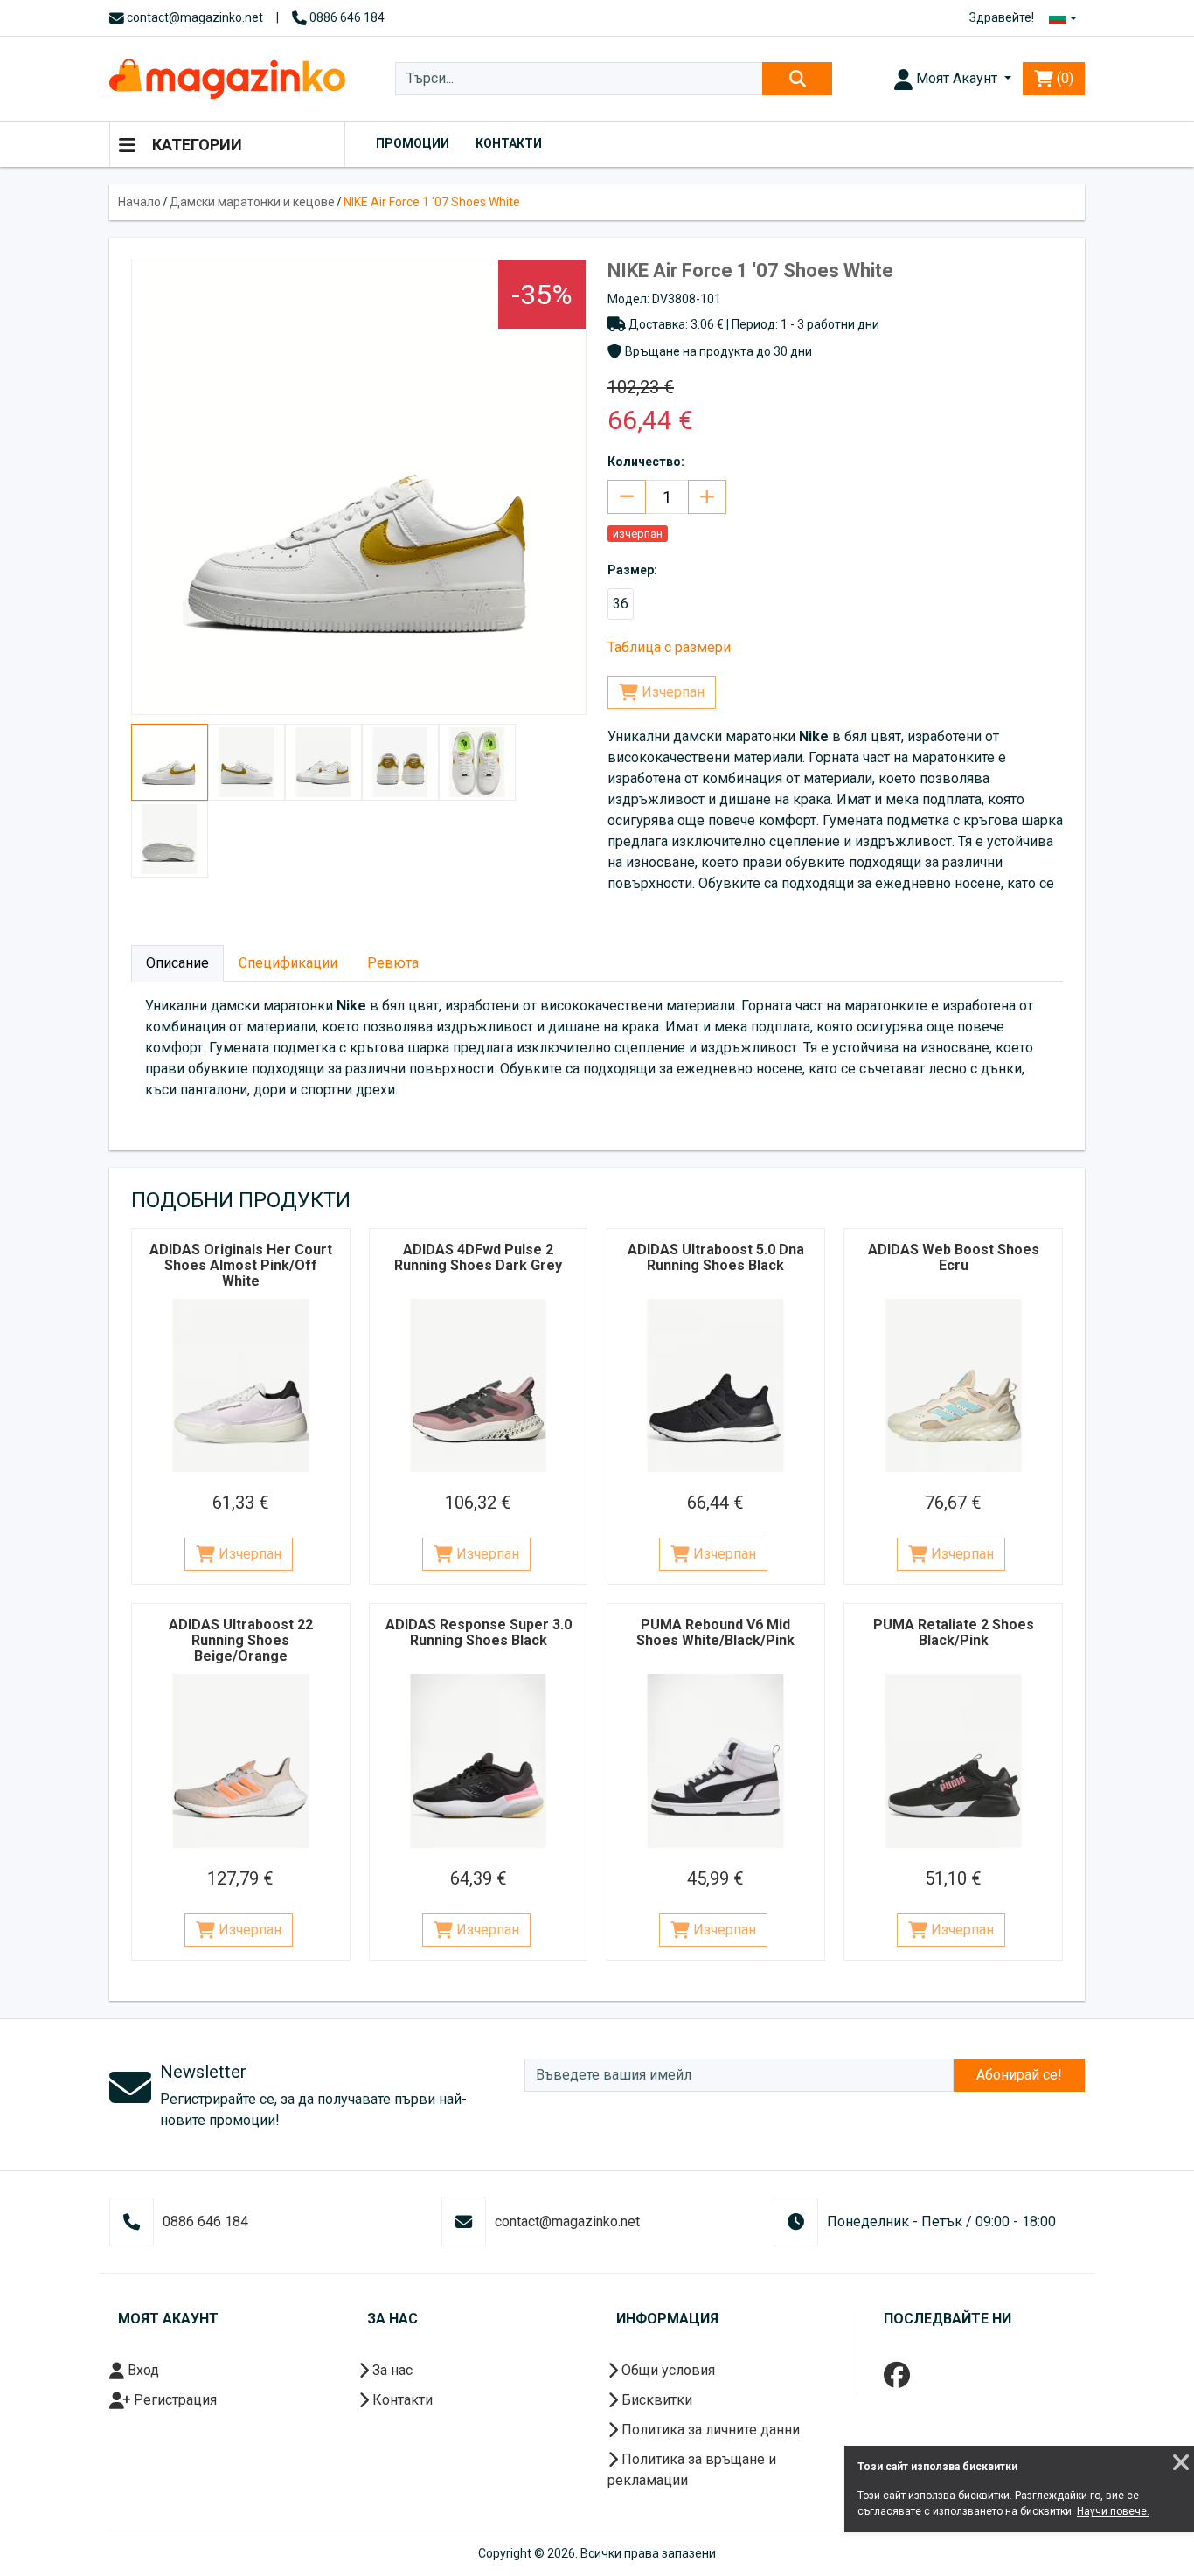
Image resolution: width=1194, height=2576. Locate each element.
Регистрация (174, 2400)
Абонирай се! (1019, 2075)
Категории (195, 145)
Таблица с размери (669, 647)
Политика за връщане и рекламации (692, 2470)
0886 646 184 (346, 17)
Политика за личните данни (709, 2430)
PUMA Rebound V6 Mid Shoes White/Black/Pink (715, 1632)
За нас (391, 2370)
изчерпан (638, 534)
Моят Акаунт (957, 78)
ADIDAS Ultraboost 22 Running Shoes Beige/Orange (241, 1640)
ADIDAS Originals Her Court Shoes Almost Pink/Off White (241, 1265)
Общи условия (666, 2370)
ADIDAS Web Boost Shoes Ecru (954, 1257)
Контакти (509, 143)
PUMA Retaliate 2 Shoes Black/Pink (954, 1632)
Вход (142, 2370)
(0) (1063, 78)
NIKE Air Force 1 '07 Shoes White (432, 202)
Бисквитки (655, 2400)
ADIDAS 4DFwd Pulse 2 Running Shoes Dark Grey (478, 1257)
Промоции (413, 143)
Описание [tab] (177, 963)
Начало (139, 202)
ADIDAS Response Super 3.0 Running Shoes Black (479, 1632)
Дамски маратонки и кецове (252, 202)
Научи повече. (1113, 2511)
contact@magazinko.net (194, 17)
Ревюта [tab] (393, 963)
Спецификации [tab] (288, 963)
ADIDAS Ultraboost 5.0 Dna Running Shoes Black (716, 1257)
